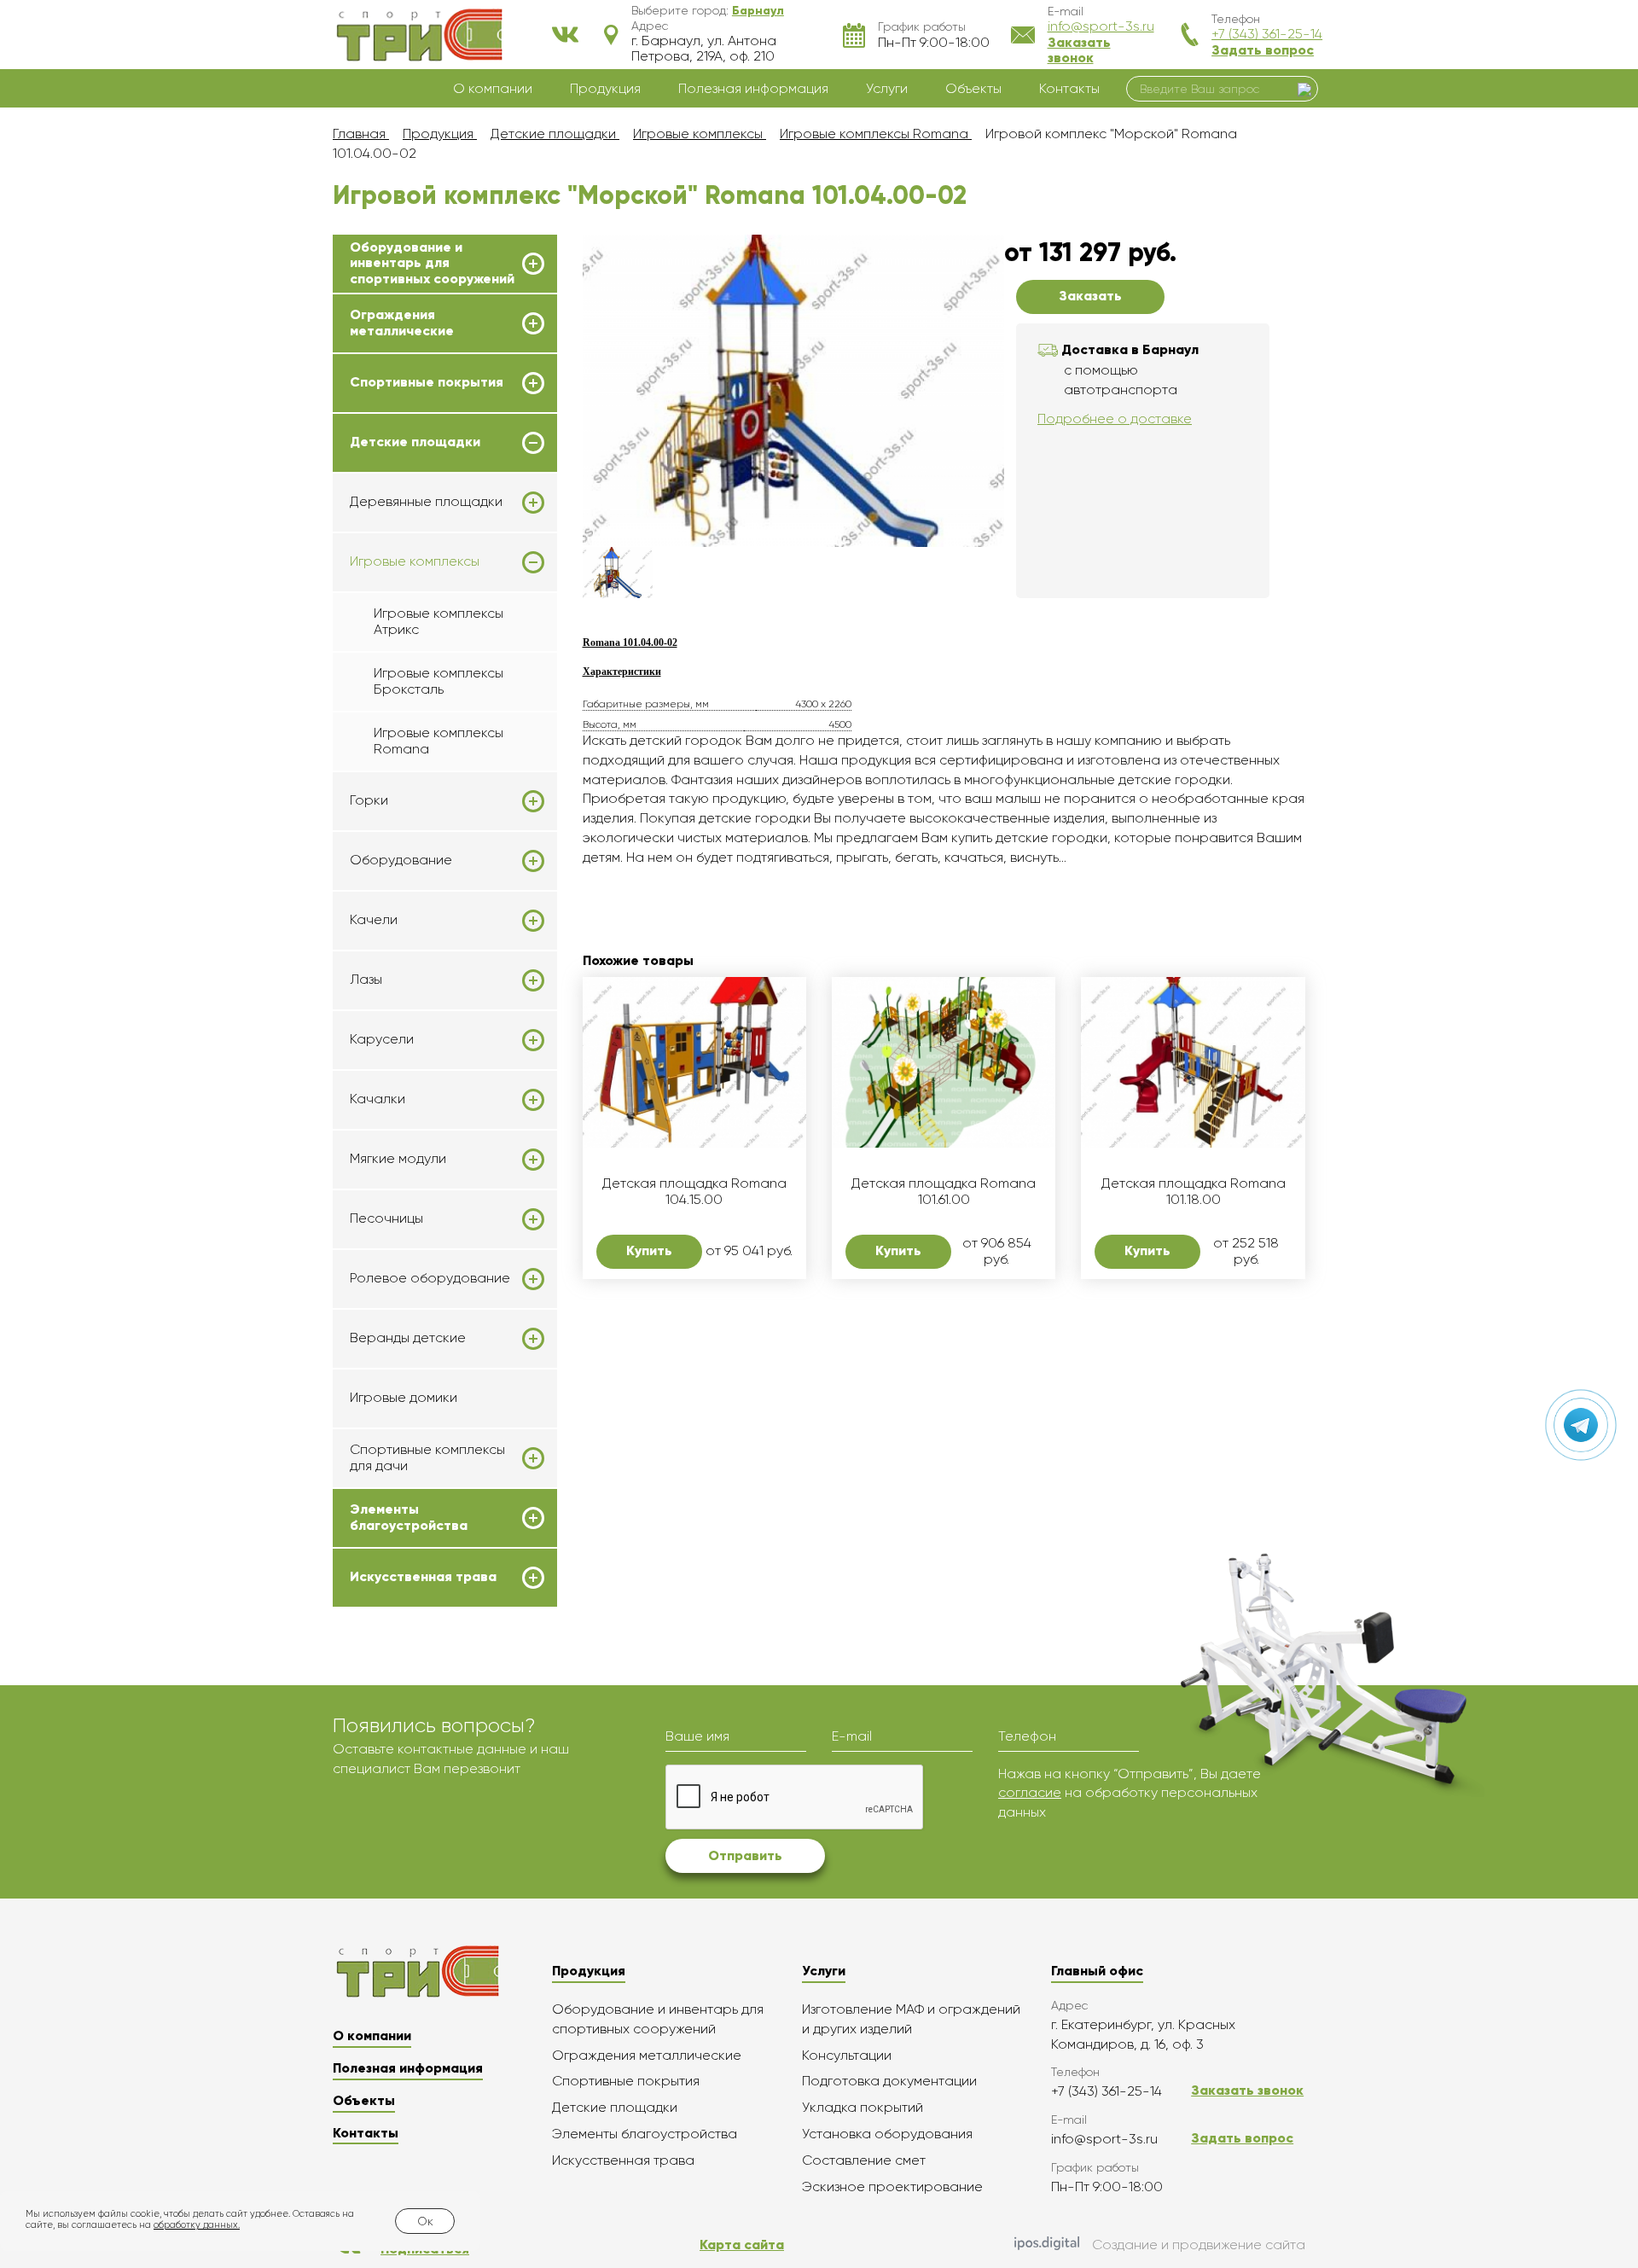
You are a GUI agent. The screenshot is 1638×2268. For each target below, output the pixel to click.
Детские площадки (415, 442)
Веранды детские (408, 1338)
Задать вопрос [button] (1263, 50)
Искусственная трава (423, 1577)
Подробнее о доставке (1115, 419)
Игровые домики (404, 1397)
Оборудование (401, 860)
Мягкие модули (398, 1159)
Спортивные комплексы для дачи (427, 1457)
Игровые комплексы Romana (439, 740)
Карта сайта (742, 2245)
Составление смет (864, 2160)
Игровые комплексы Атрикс (439, 621)
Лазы (366, 980)
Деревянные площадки (426, 502)
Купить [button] (649, 1250)
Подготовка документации (889, 2081)
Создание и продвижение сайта (1199, 2245)
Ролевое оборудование (430, 1278)
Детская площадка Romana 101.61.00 (944, 1191)
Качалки (378, 1099)
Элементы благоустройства (409, 1517)
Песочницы (386, 1218)
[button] (758, 10)
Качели (374, 920)
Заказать (1090, 296)
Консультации (847, 2055)
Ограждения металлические (402, 323)
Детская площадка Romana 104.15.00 (694, 1191)
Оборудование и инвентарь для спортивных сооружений (432, 263)
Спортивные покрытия (427, 382)
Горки (369, 800)
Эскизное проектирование (892, 2187)
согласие (1030, 1792)
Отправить (745, 1855)
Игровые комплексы (415, 561)
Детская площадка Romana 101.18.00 (1194, 1191)
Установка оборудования (887, 2134)
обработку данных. (197, 2225)
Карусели (382, 1039)
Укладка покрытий (863, 2107)
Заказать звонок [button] (1079, 50)
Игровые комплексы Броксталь (439, 680)
